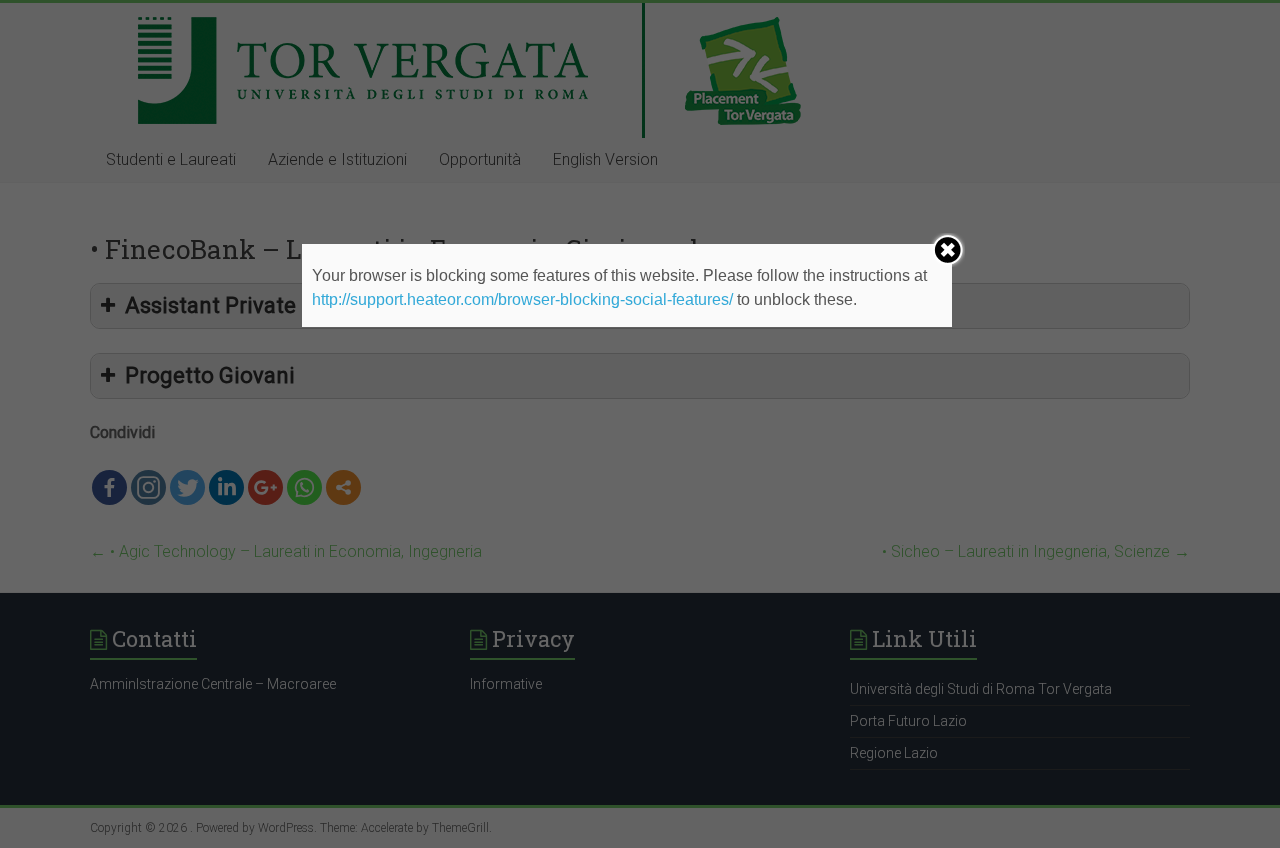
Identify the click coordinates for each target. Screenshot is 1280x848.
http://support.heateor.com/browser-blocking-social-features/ (522, 299)
